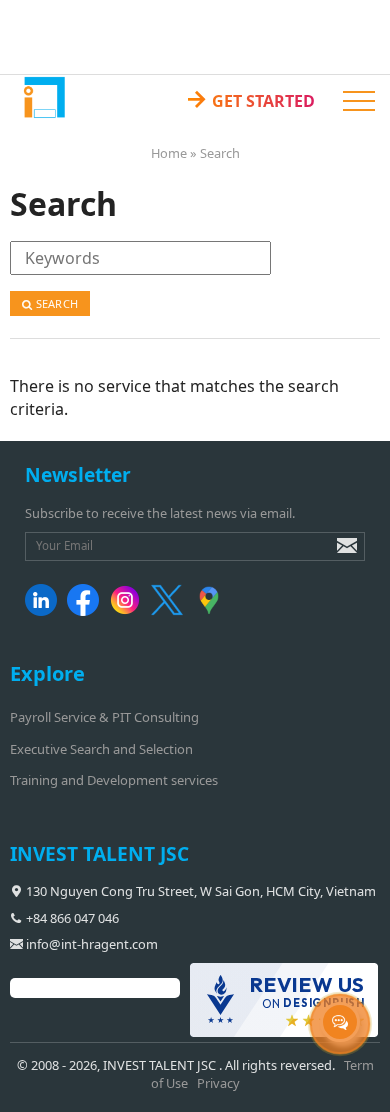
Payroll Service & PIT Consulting (104, 717)
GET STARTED (250, 97)
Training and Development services (114, 780)
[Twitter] (170, 611)
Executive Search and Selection (101, 749)
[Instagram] (128, 611)
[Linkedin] (44, 611)
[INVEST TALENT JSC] (43, 96)
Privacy (218, 1083)
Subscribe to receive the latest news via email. (160, 513)
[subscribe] (333, 555)
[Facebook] (86, 611)
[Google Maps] (212, 611)
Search (55, 303)
